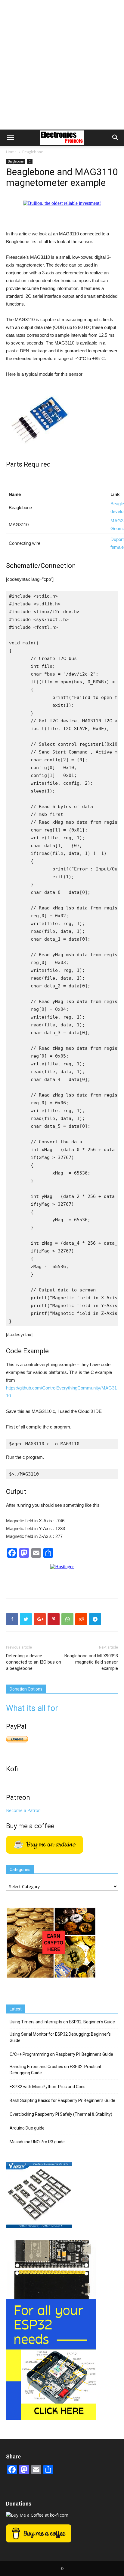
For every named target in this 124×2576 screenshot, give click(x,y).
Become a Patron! (24, 1810)
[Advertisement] (62, 65)
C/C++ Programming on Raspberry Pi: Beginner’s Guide (61, 2054)
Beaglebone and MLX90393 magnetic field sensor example (91, 1662)
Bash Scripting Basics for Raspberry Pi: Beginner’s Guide (62, 2100)
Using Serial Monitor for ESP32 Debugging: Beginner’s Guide (60, 2037)
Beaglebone (33, 152)
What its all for (32, 1708)
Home (11, 152)
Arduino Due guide (27, 2128)
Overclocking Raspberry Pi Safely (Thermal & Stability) (61, 2114)
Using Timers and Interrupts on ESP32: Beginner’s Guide (62, 2022)
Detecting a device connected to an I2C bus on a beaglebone (34, 1662)
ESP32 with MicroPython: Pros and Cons (48, 2087)
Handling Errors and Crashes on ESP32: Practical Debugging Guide (55, 2070)
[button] (116, 138)
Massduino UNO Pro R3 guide (37, 2142)
